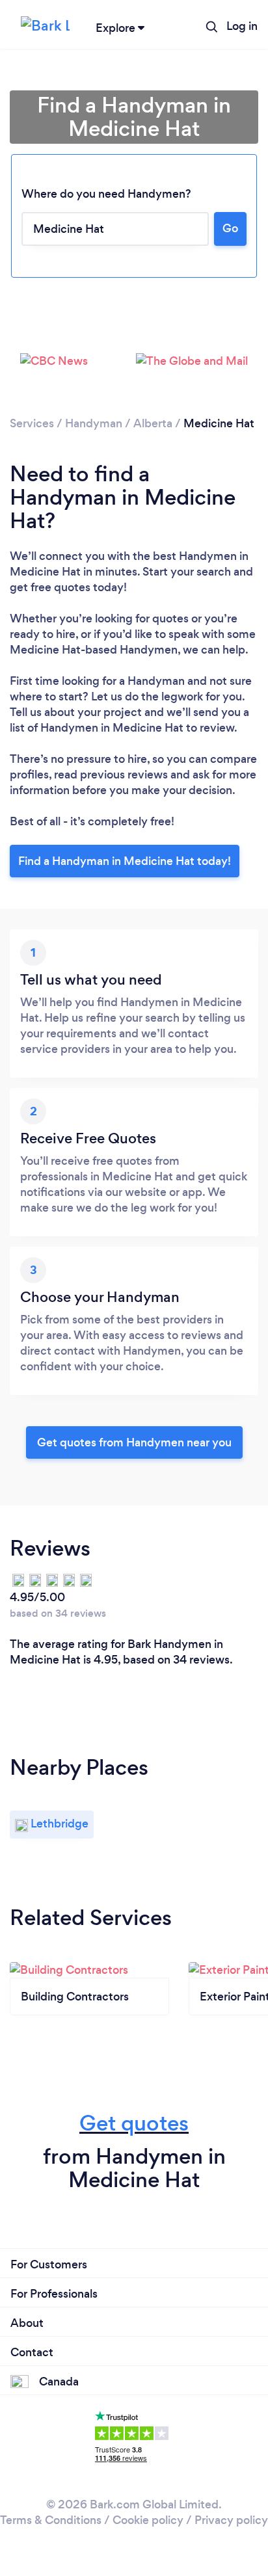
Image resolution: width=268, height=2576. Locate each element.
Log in (242, 26)
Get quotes (134, 2123)
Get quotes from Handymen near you (134, 1442)
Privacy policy (231, 2520)
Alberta (153, 423)
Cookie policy (148, 2520)
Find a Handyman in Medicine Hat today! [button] (125, 861)
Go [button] (230, 228)
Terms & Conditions (51, 2520)
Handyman (94, 423)
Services (32, 423)
